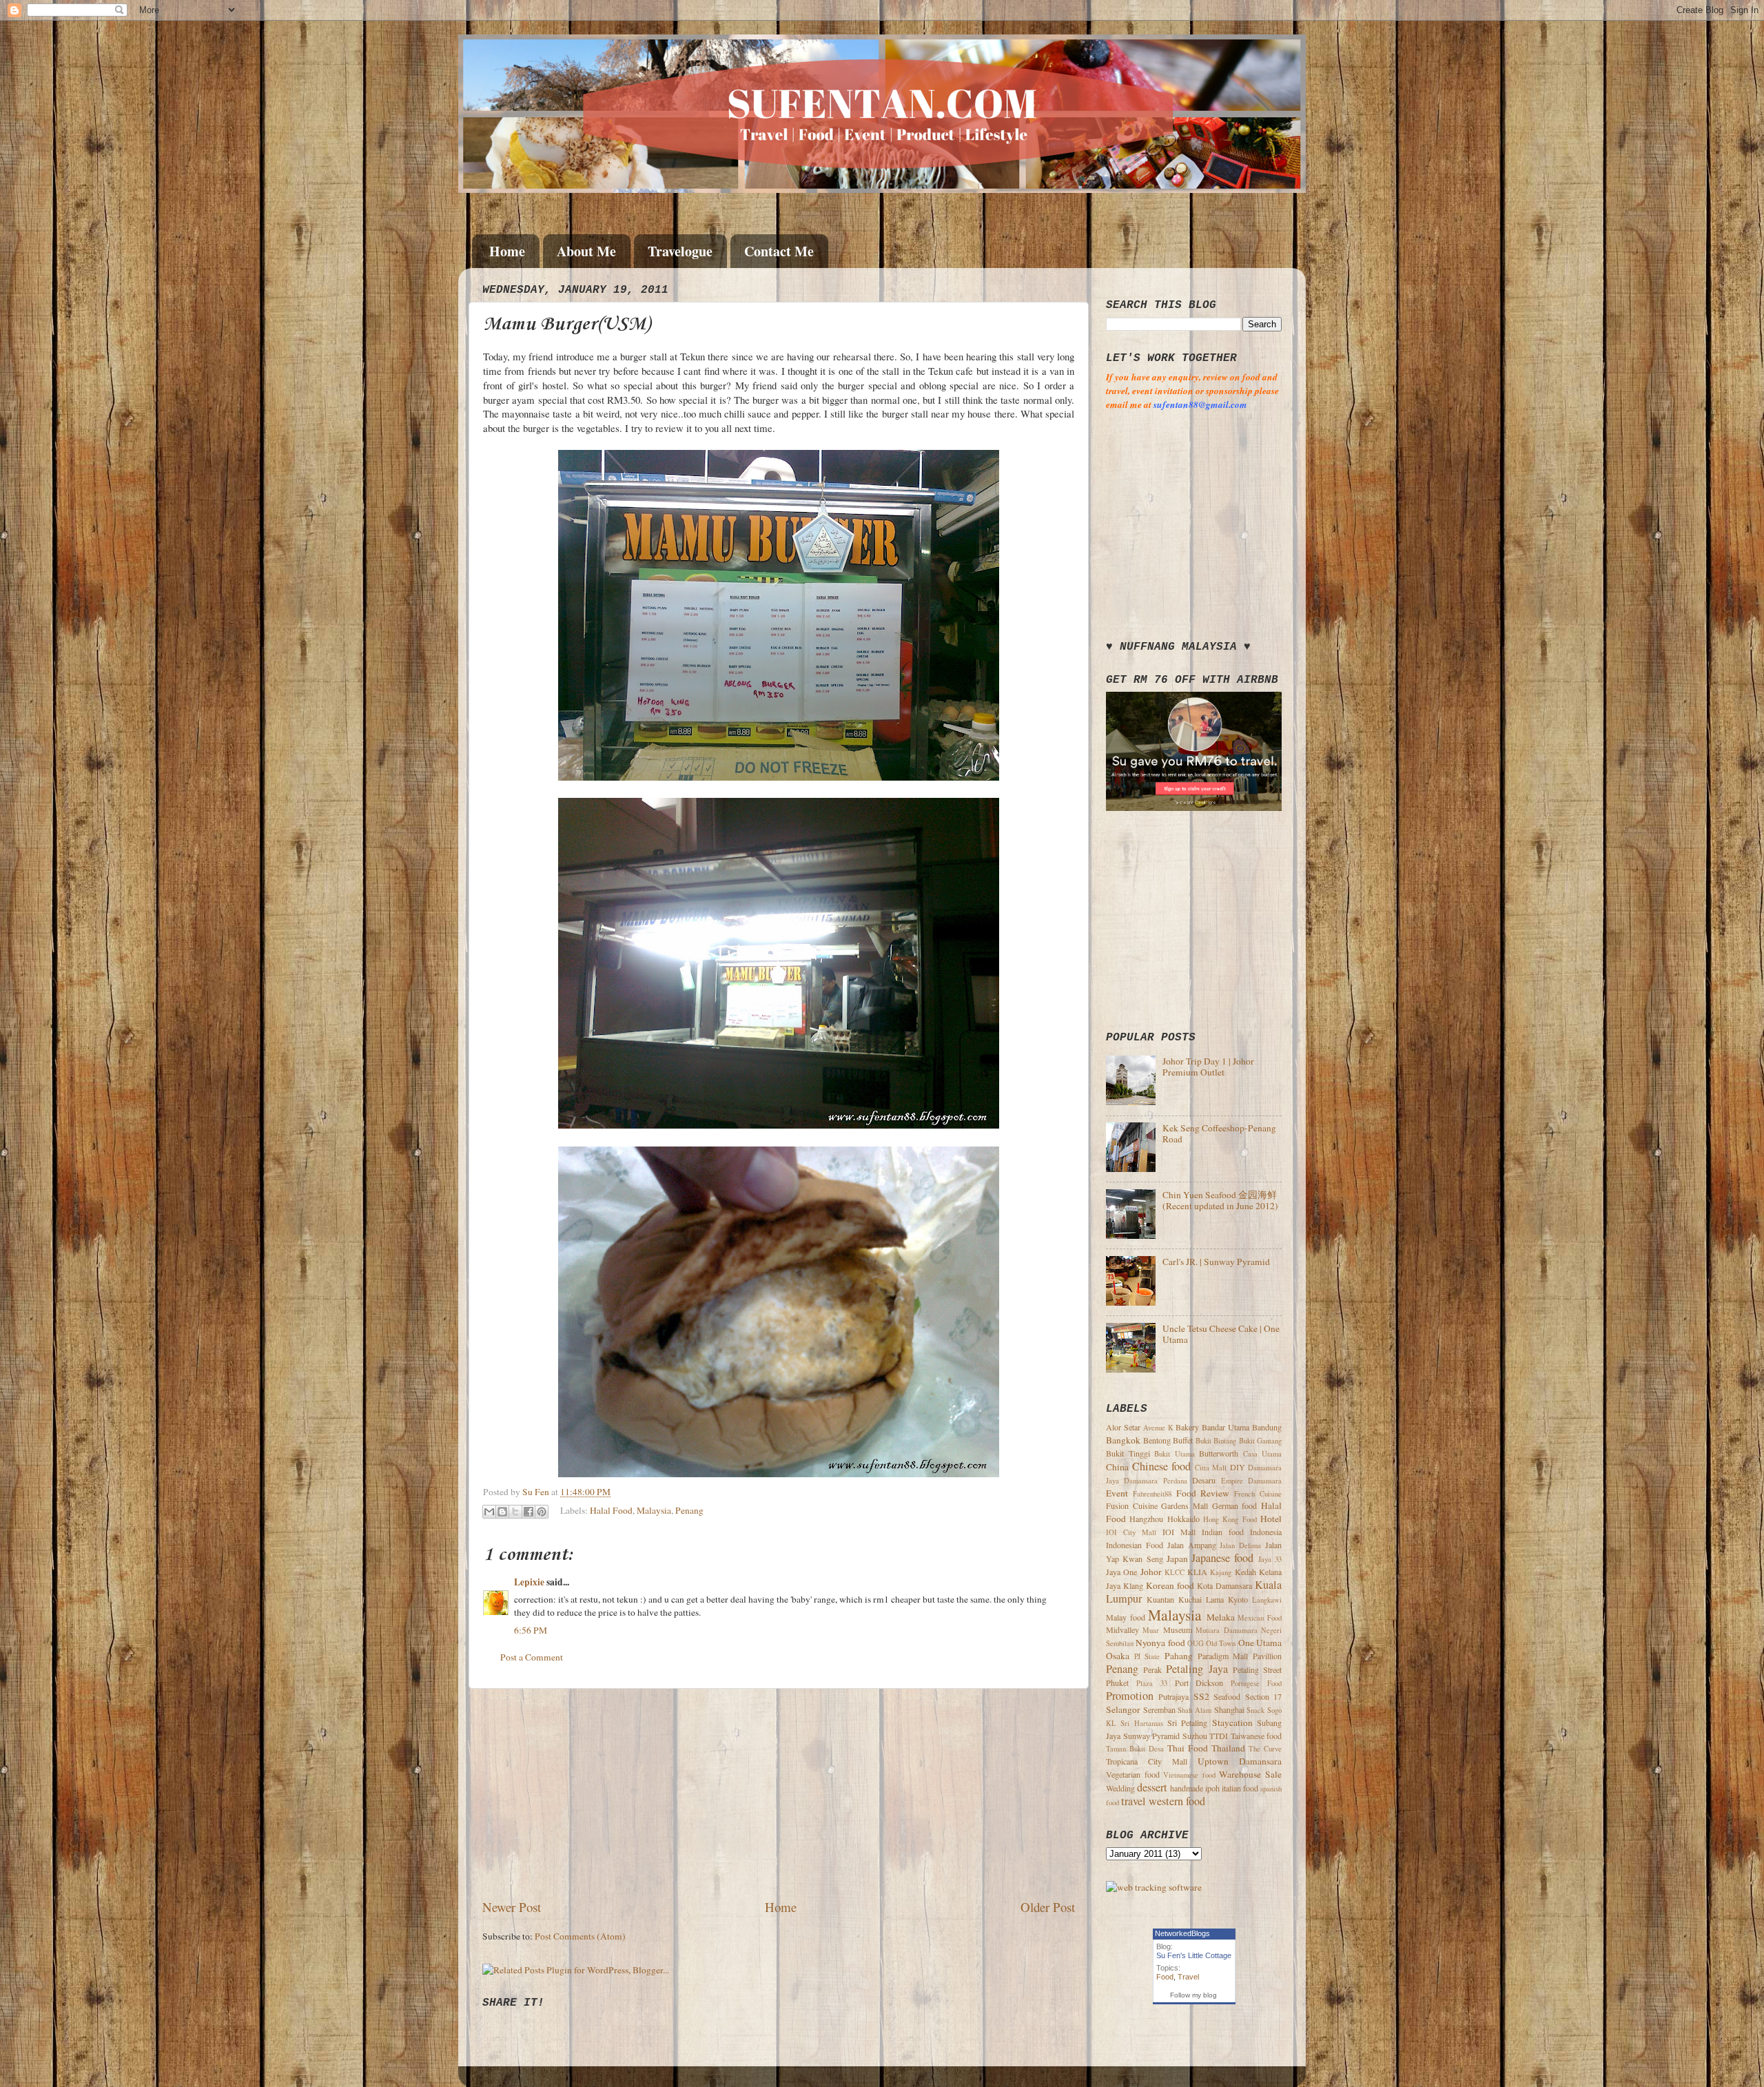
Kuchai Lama (1201, 1599)
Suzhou (1195, 1736)
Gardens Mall (1184, 1505)
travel (1134, 1801)
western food (1177, 1801)
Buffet (1183, 1440)
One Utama (1260, 1643)
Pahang (1179, 1656)
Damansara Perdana (1155, 1481)
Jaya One (1121, 1572)
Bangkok (1123, 1440)
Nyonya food (1160, 1643)
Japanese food (1222, 1558)
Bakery (1187, 1427)
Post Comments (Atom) (580, 1936)
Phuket (1117, 1683)
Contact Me (779, 251)
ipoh (1212, 1788)
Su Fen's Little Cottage (1194, 1955)
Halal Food (611, 1510)
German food (1235, 1505)
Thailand (1228, 1748)
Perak (1152, 1669)
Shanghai (1229, 1709)
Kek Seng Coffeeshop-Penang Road (1219, 1133)
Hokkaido (1183, 1519)
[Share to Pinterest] (542, 1512)
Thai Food (1188, 1748)
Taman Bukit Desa (1135, 1749)
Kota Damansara (1224, 1585)
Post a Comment (532, 1657)
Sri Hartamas (1141, 1723)
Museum (1178, 1629)
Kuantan (1160, 1599)
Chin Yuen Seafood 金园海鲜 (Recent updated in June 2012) (1220, 1200)
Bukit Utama (1175, 1454)
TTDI (1219, 1736)
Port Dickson (1199, 1683)
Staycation (1232, 1723)
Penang (689, 1510)
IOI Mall (1179, 1532)
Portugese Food (1256, 1683)
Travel (1188, 1977)
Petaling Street (1257, 1669)
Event (1117, 1493)
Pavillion (1267, 1656)
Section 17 (1263, 1696)
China (1117, 1467)
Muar (1151, 1630)
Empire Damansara (1251, 1481)
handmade (1187, 1788)
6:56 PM (531, 1630)
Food (1165, 1977)
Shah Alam (1194, 1710)
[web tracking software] (1154, 1887)
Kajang (1221, 1572)
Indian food (1223, 1532)
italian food (1240, 1788)
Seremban (1159, 1709)
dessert (1152, 1787)
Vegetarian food (1133, 1774)
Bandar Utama (1225, 1427)
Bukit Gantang (1261, 1441)
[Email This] (489, 1512)
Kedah (1245, 1572)
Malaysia (654, 1510)
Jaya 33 (1270, 1559)
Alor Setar (1123, 1427)
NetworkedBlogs (1182, 1933)
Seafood (1227, 1696)
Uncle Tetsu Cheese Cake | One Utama (1221, 1334)
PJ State (1147, 1656)
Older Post (1048, 1907)
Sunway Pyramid (1152, 1736)
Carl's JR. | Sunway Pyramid (1216, 1262)
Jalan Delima (1240, 1545)
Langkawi (1267, 1600)
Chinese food (1162, 1466)
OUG (1196, 1643)
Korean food (1170, 1585)
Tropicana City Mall (1147, 1761)
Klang (1133, 1585)
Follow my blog (1193, 1995)
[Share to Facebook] (529, 1512)
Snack (1255, 1710)
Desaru (1204, 1480)
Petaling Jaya (1197, 1669)
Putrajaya (1173, 1696)
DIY (1238, 1467)
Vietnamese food (1189, 1775)
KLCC (1175, 1572)
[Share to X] (515, 1512)
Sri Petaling (1187, 1723)
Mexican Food (1260, 1618)
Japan (1177, 1559)
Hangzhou (1146, 1519)
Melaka (1221, 1617)
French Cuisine (1258, 1494)
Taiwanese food (1257, 1736)
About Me (586, 251)
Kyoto (1238, 1599)
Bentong (1157, 1440)
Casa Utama (1263, 1454)
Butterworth (1219, 1453)
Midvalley (1122, 1629)
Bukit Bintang (1216, 1441)
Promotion (1130, 1696)
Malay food (1126, 1617)
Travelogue (680, 251)
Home (507, 251)
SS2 (1201, 1696)
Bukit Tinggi (1128, 1453)
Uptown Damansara (1240, 1761)
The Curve (1265, 1749)
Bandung (1267, 1427)
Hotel (1271, 1519)
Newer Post (512, 1907)
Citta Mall (1211, 1468)
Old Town (1221, 1643)
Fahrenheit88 (1152, 1494)
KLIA (1197, 1572)
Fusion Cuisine (1132, 1505)
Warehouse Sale (1250, 1774)
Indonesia (1266, 1532)
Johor (1151, 1572)
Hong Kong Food (1230, 1519)
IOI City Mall (1131, 1532)
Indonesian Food (1135, 1545)
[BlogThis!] (502, 1512)
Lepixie (529, 1582)
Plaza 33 (1152, 1683)
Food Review (1203, 1493)
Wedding (1120, 1788)
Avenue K (1158, 1428)
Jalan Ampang (1192, 1545)
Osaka (1118, 1656)
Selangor (1123, 1709)
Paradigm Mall (1223, 1656)
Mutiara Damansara (1226, 1630)
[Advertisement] (779, 1793)
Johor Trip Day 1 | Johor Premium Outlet (1208, 1067)
